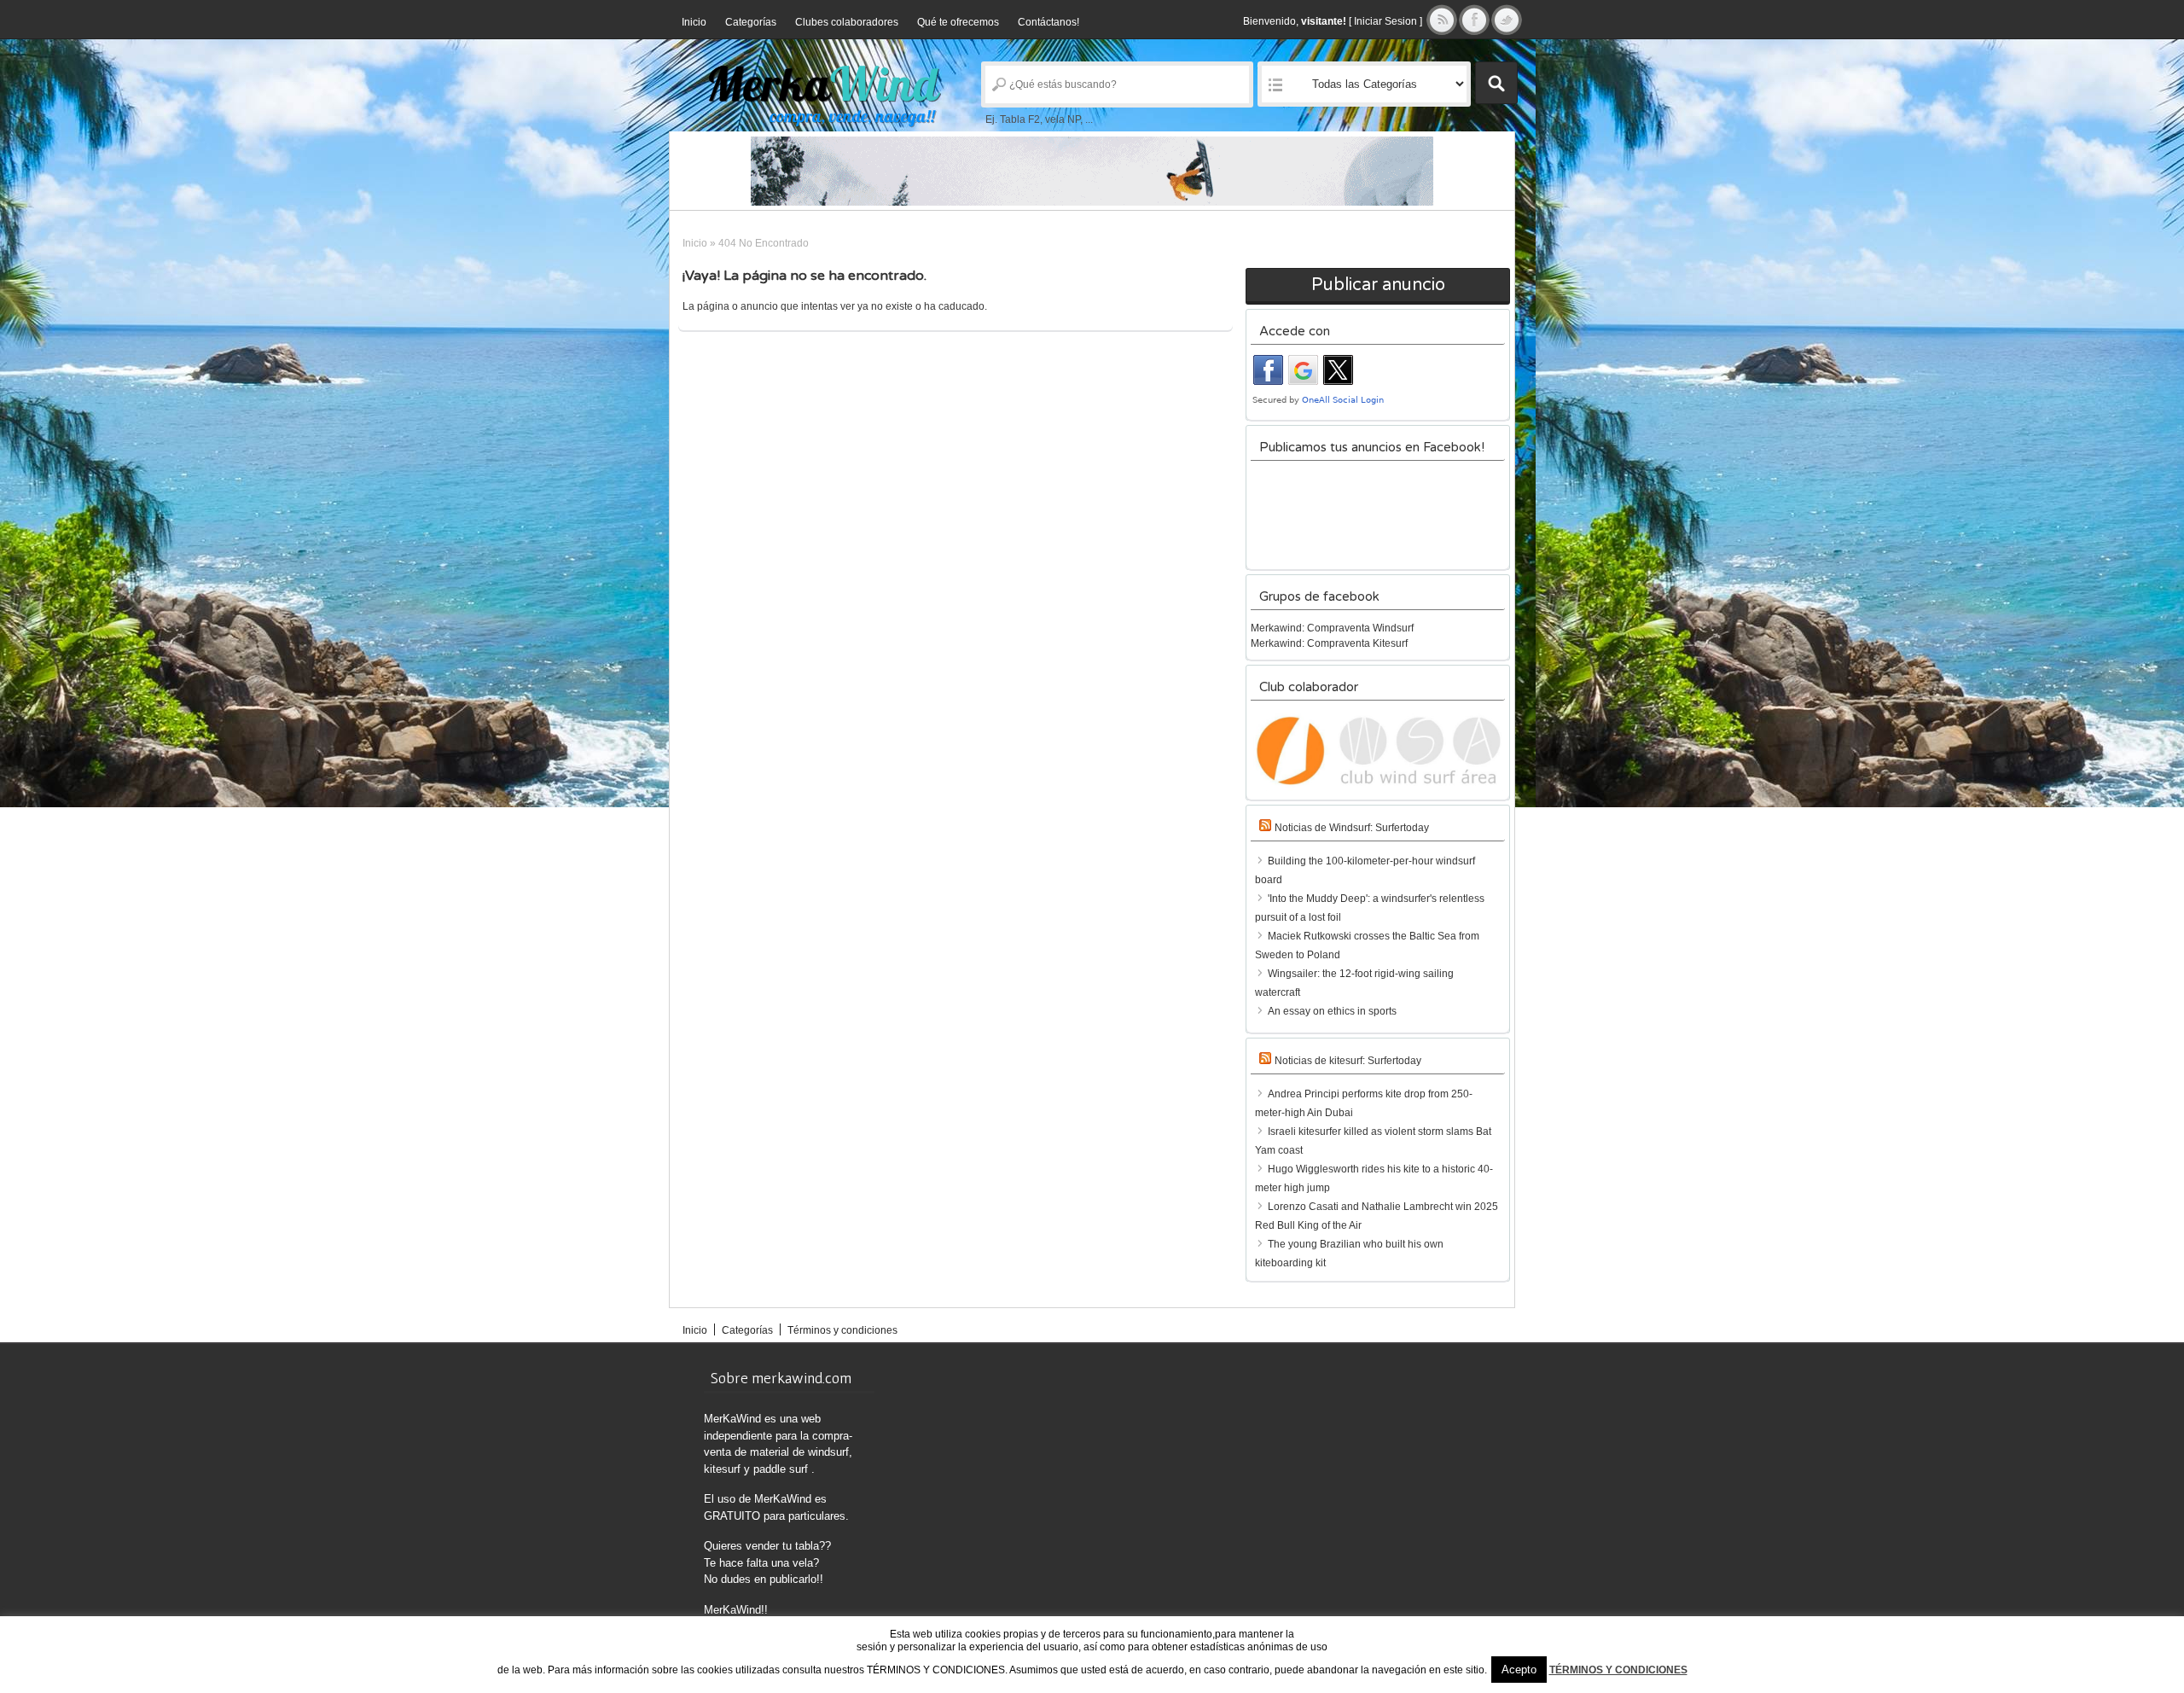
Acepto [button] (1519, 1670)
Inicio (694, 22)
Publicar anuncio (1378, 285)
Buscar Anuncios (1496, 83)
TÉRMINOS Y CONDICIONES (1618, 1670)
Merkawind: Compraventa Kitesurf (1329, 643)
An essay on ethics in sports (1332, 1011)
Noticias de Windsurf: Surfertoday (1352, 828)
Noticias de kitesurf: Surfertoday (1348, 1061)
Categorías (751, 22)
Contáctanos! (1048, 22)
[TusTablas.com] (1092, 171)
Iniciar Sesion (1385, 21)
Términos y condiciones (842, 1330)
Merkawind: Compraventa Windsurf (1332, 628)
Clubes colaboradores (847, 22)
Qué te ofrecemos (958, 22)
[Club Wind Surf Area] (1378, 751)
